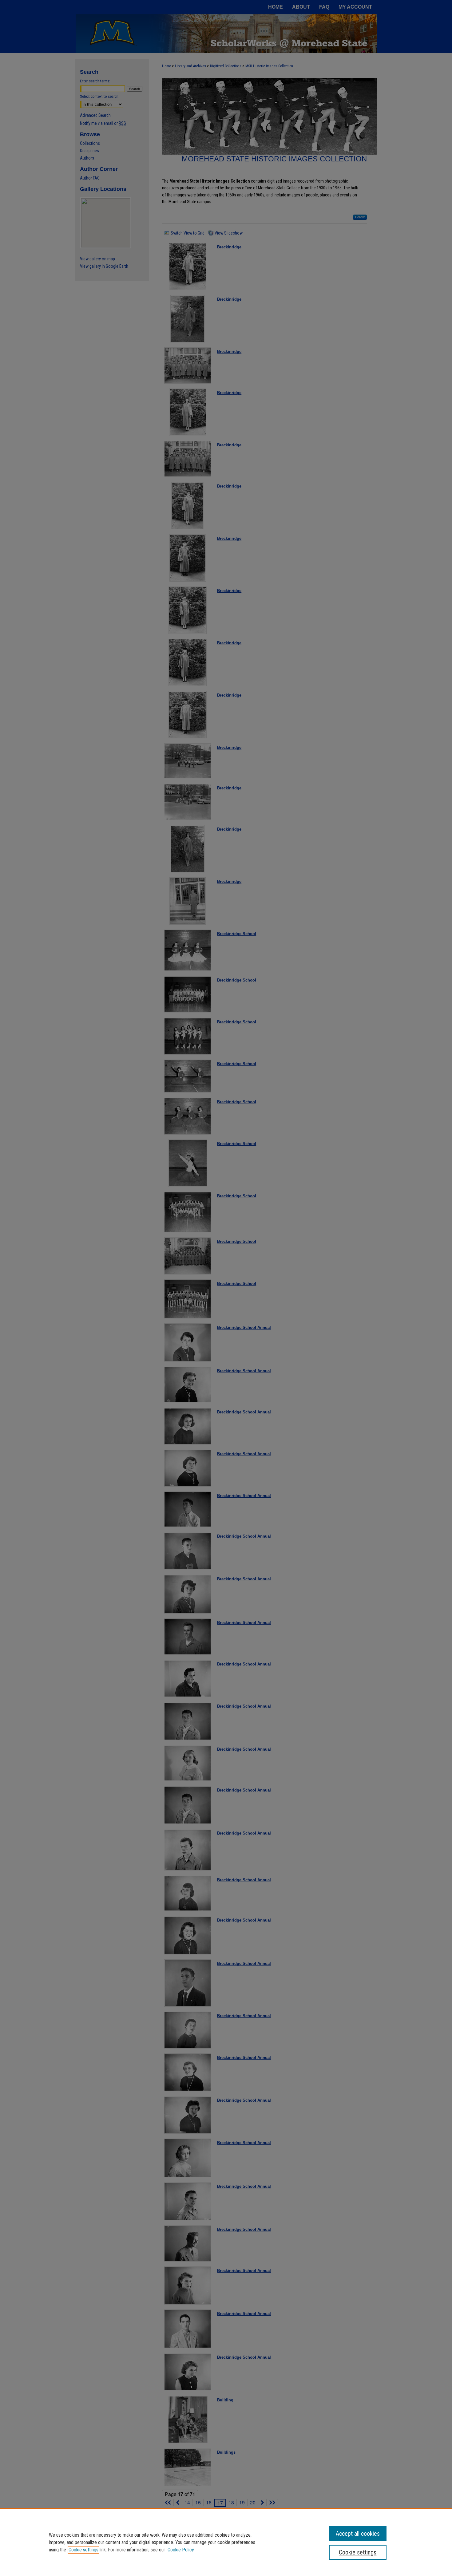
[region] (226, 2542)
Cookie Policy (181, 2550)
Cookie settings (83, 2550)
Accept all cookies (358, 2534)
